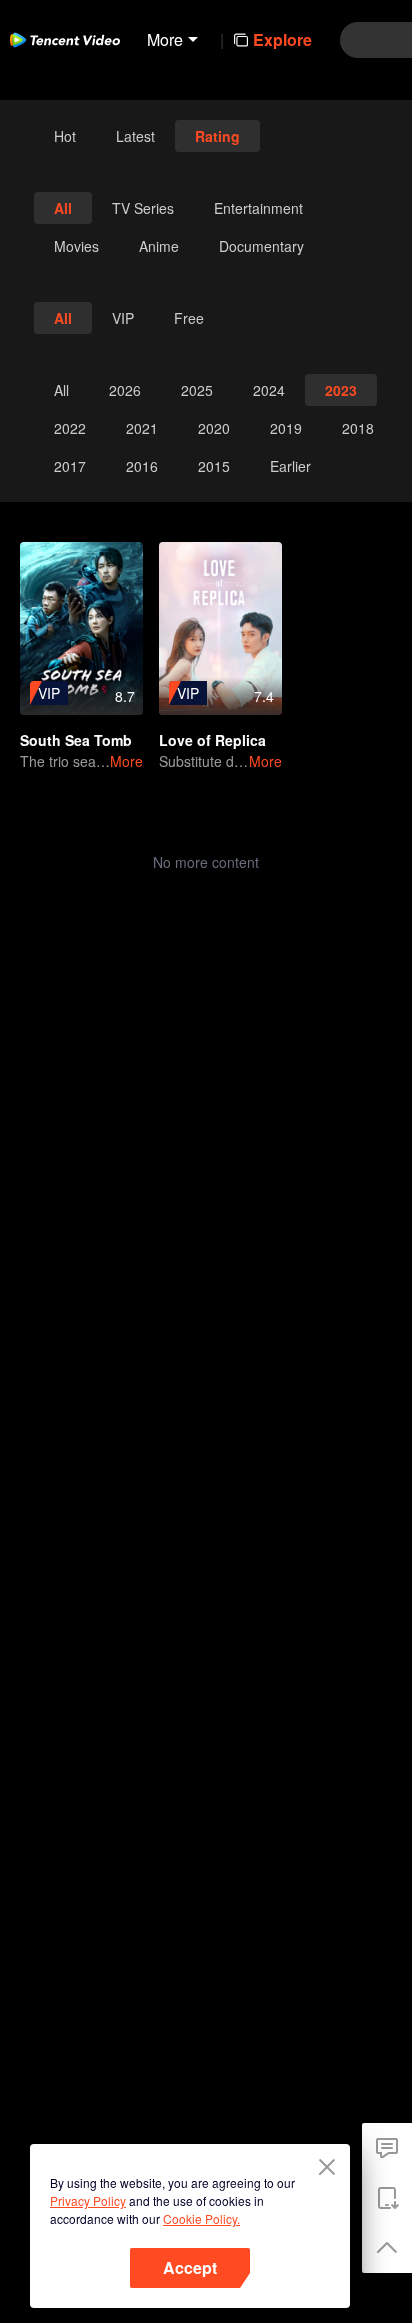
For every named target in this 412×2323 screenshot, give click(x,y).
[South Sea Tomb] (81, 628)
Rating (217, 136)
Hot (65, 136)
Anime (159, 246)
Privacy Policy (88, 2200)
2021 (142, 428)
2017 (70, 466)
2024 (269, 390)
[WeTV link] (65, 40)
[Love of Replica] (220, 628)
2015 (214, 466)
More (126, 761)
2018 (358, 428)
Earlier (290, 466)
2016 (142, 466)
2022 (70, 428)
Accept (190, 2267)
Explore (282, 39)
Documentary (261, 246)
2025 (197, 390)
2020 (214, 428)
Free (189, 318)
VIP (123, 318)
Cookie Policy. (201, 2218)
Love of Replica (212, 740)
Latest (135, 136)
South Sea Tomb (76, 740)
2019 (286, 428)
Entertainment (258, 208)
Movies (76, 246)
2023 (341, 390)
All (63, 208)
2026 (125, 390)
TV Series (143, 208)
